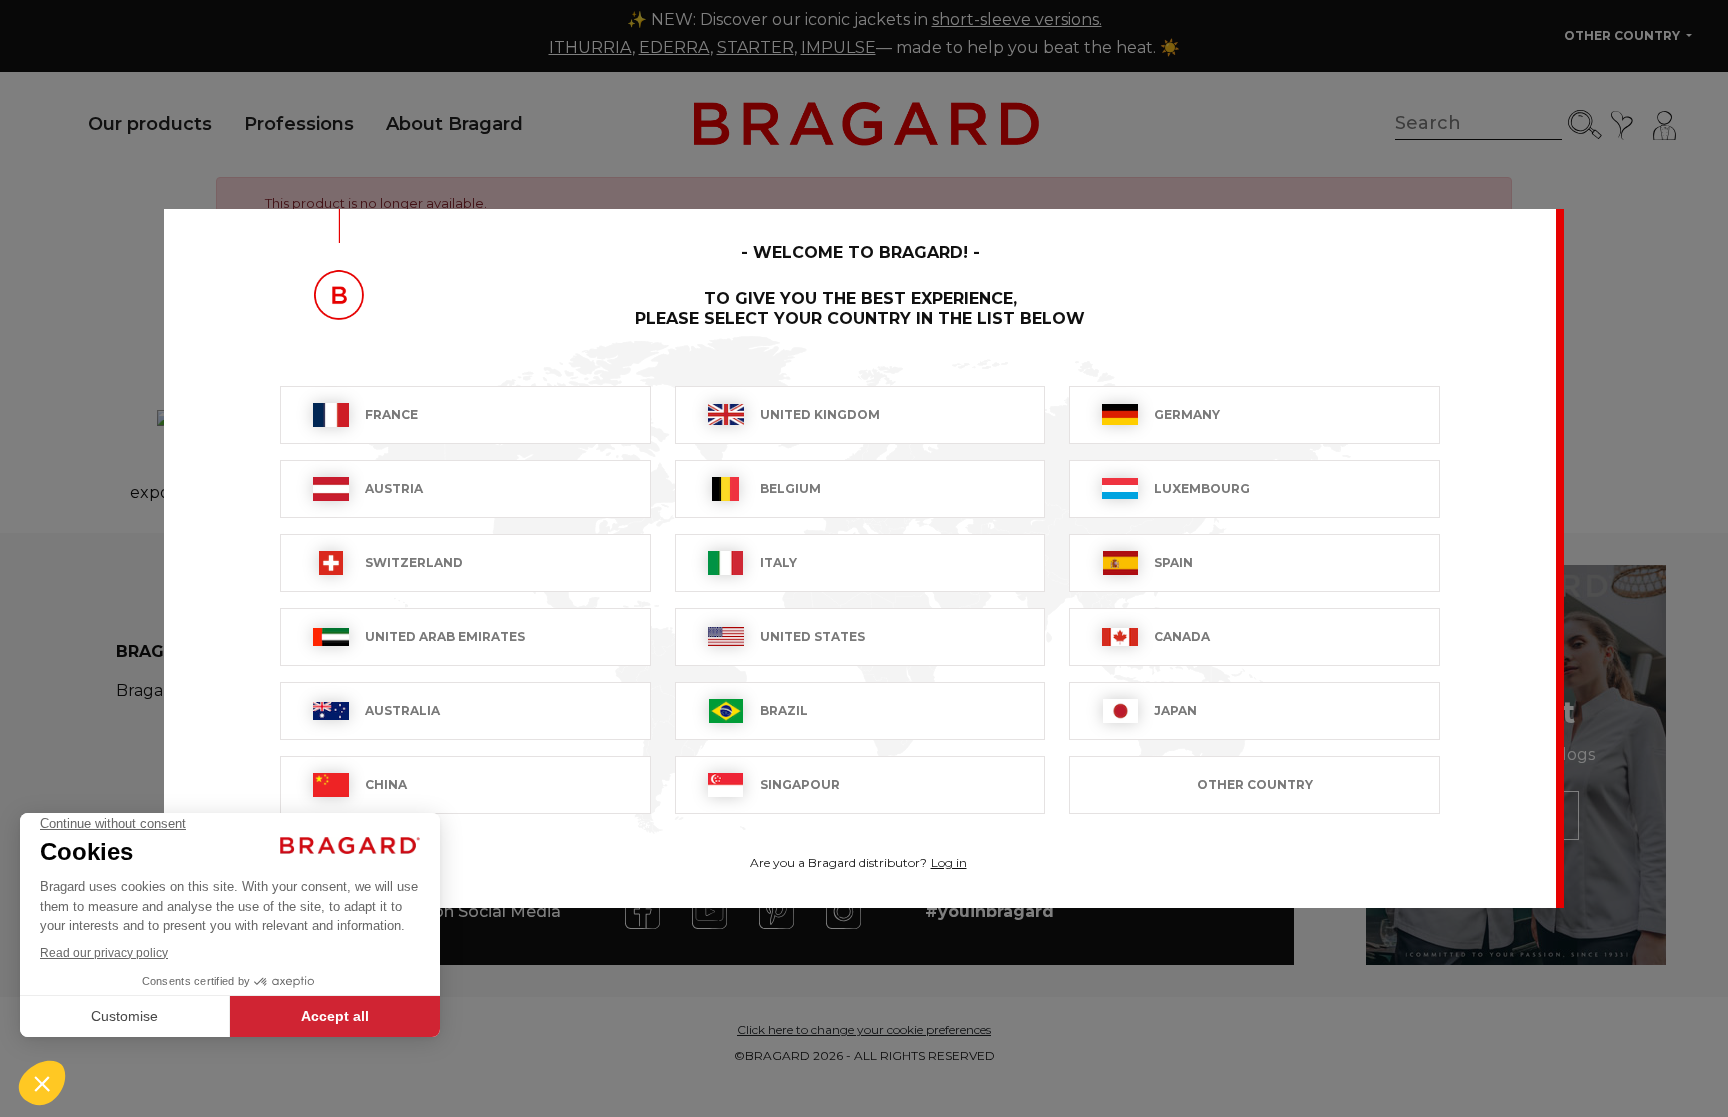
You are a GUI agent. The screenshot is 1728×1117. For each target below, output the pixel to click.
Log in (949, 862)
